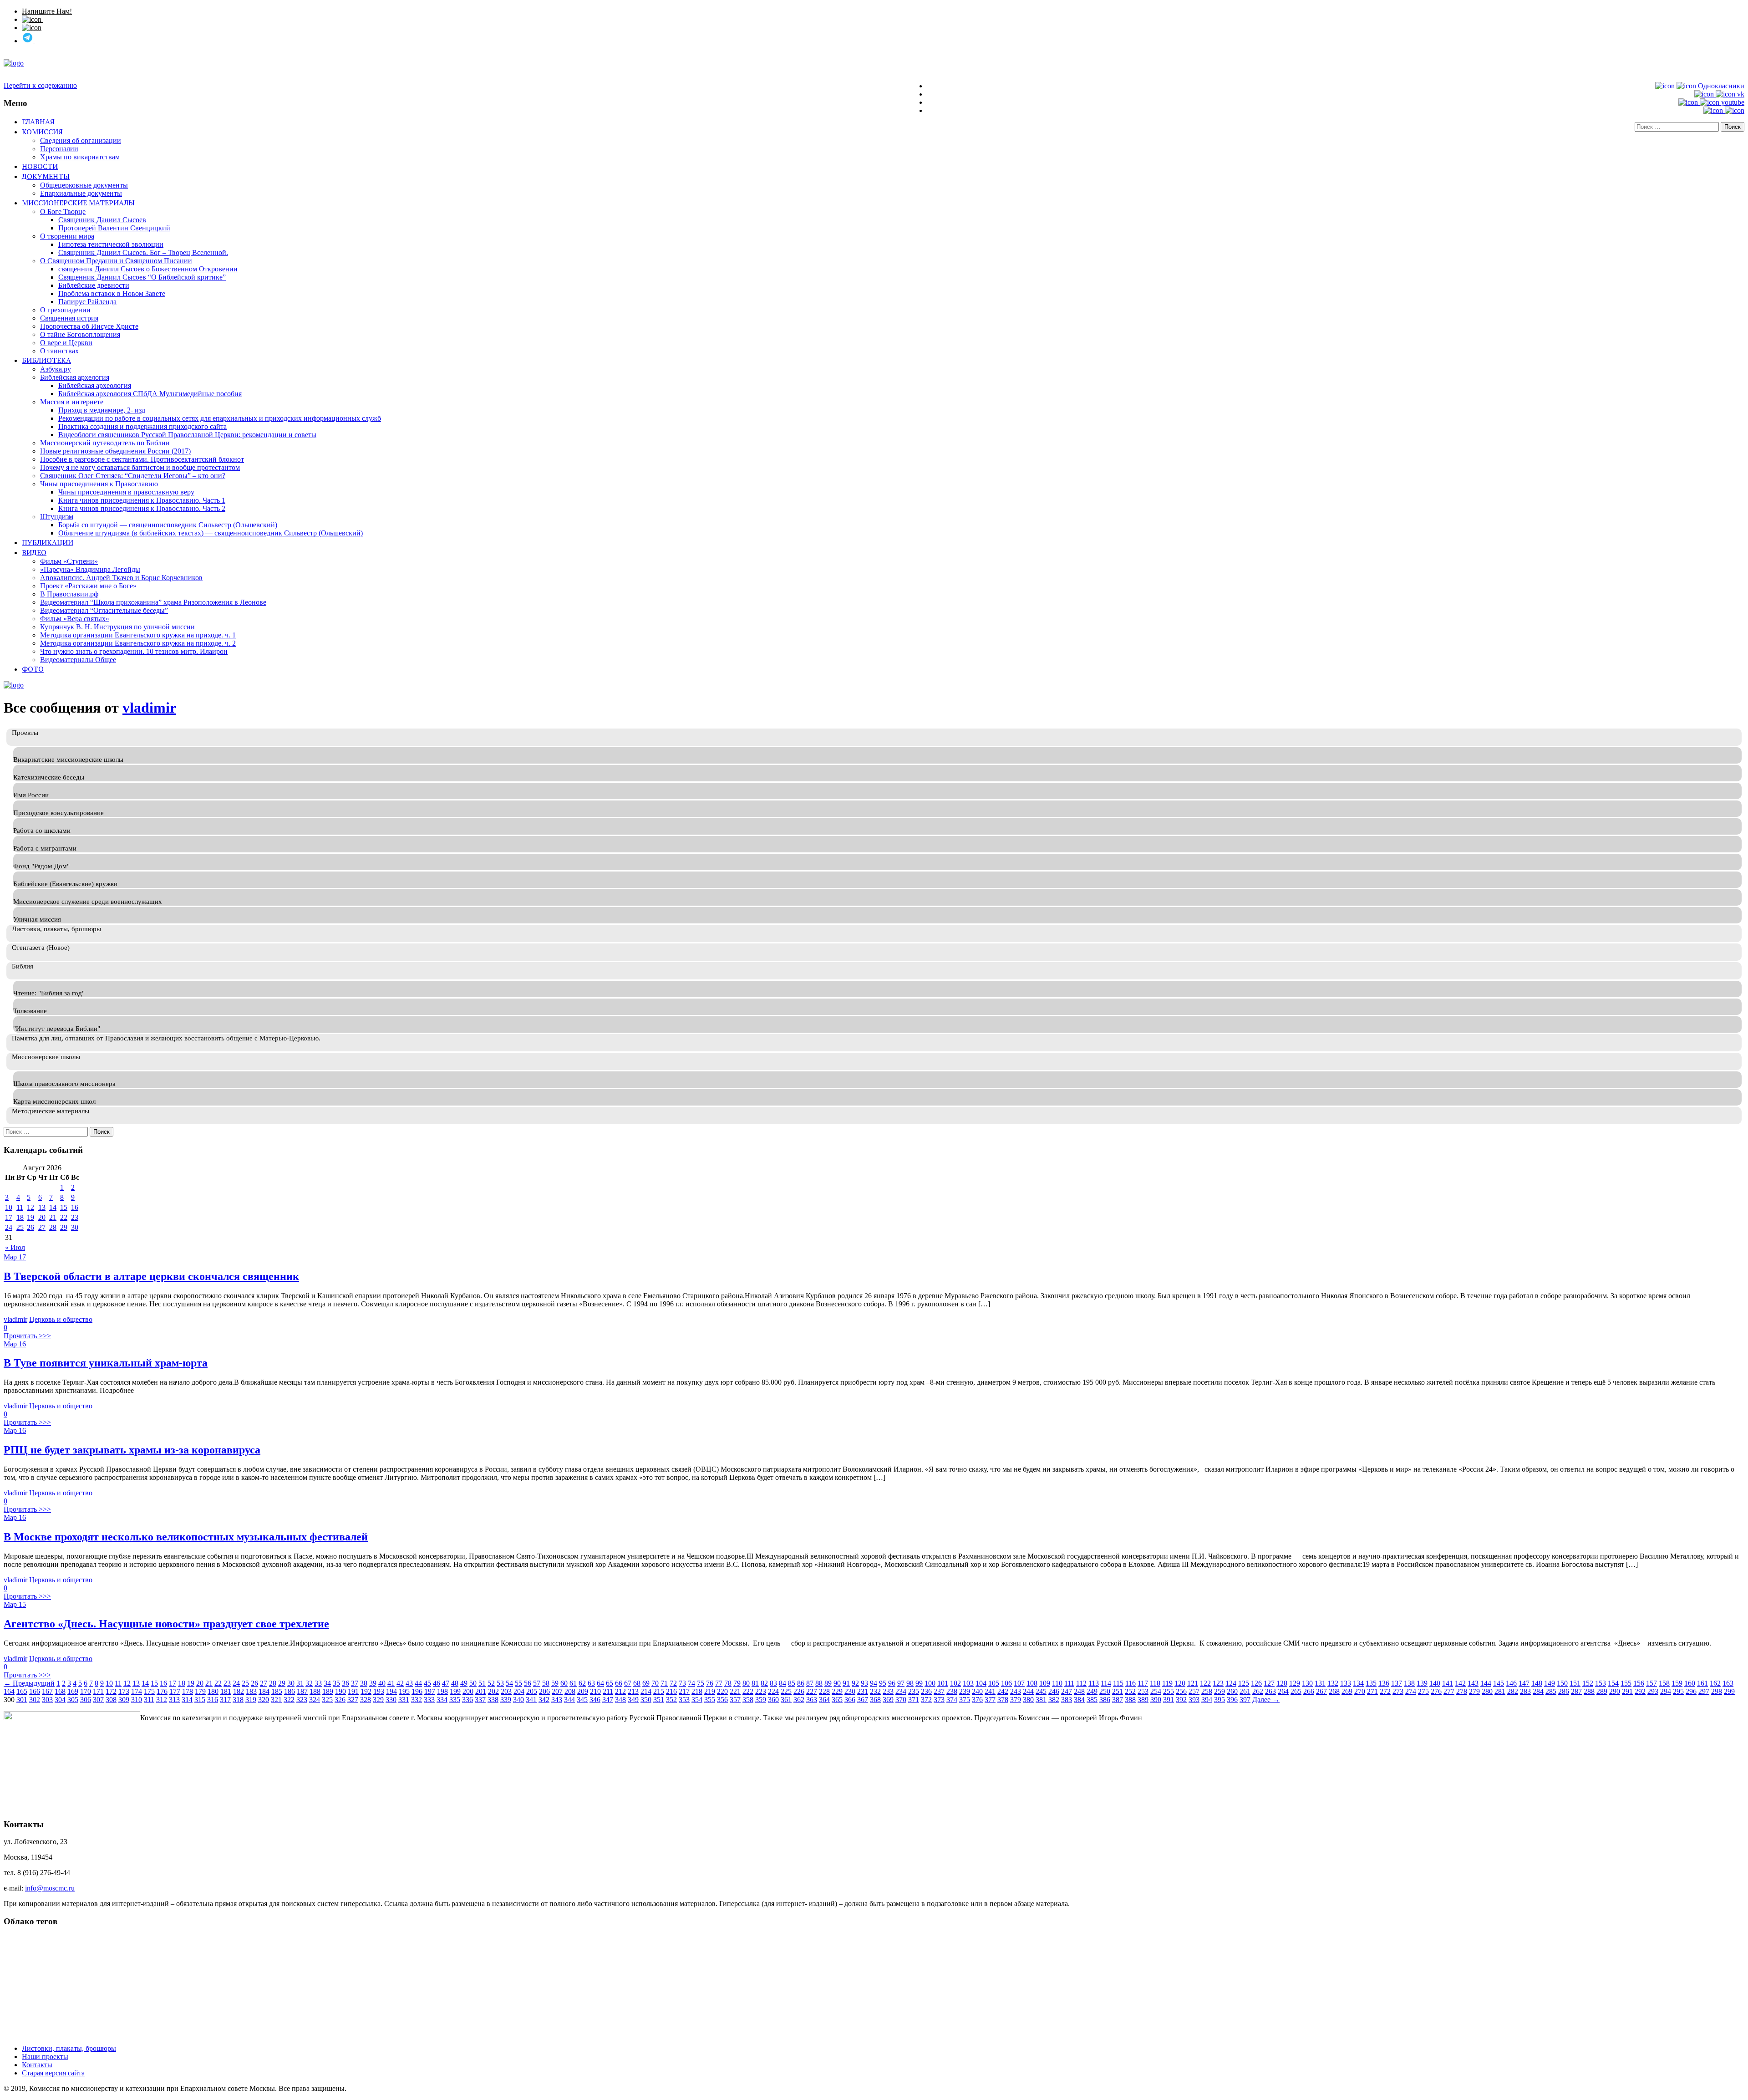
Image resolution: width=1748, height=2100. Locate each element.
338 (493, 1700)
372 (926, 1700)
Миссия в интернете (72, 402)
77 (719, 1683)
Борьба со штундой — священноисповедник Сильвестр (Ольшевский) (168, 525)
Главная (38, 122)
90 (837, 1683)
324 (315, 1700)
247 (1067, 1691)
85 (792, 1683)
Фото (33, 669)
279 (1474, 1691)
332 (417, 1700)
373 (939, 1700)
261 (1245, 1691)
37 (355, 1683)
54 (509, 1683)
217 (684, 1691)
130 (1307, 1683)
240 (977, 1691)
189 (328, 1691)
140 (1435, 1683)
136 (1384, 1683)
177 (175, 1691)
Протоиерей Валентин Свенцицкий (114, 228)
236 (926, 1691)
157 (1651, 1683)
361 (786, 1700)
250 (1105, 1691)
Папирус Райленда (87, 302)
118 (1155, 1683)
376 (977, 1700)
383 (1067, 1700)
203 (506, 1691)
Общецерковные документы (84, 185)
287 (1576, 1691)
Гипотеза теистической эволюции (111, 244)
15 (64, 1207)
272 (1385, 1691)
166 (35, 1691)
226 (799, 1691)
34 (327, 1683)
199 (455, 1691)
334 (442, 1700)
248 (1079, 1691)
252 (1130, 1691)
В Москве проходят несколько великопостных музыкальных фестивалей (186, 1537)
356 (722, 1700)
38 (364, 1683)
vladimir (149, 708)
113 (1094, 1683)
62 (582, 1683)
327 (353, 1700)
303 (47, 1700)
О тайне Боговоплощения (80, 334)
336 (467, 1700)
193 (379, 1691)
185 (277, 1691)
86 (801, 1683)
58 (546, 1683)
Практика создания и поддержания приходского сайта (142, 426)
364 (824, 1700)
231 (863, 1691)
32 (309, 1683)
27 (42, 1227)
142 (1460, 1683)
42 (400, 1683)
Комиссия (42, 132)
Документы (46, 176)
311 (149, 1700)
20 (42, 1217)
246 (1054, 1691)
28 (53, 1227)
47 (446, 1683)
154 (1613, 1683)
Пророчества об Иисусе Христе (89, 326)
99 (919, 1683)
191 (353, 1691)
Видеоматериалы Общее (78, 660)
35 (336, 1683)
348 (620, 1700)
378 (1003, 1700)
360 (773, 1700)
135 (1371, 1683)
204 (519, 1691)
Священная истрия (69, 318)
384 (1079, 1700)
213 (633, 1691)
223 (761, 1691)
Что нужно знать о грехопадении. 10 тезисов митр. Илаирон (134, 651)
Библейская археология (95, 385)
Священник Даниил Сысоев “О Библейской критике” (142, 277)
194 (391, 1691)
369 (888, 1700)
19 (30, 1217)
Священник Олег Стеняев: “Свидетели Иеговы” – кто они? (133, 476)
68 (637, 1683)
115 (1118, 1683)
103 (968, 1683)
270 (1360, 1691)
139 (1422, 1683)
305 (73, 1700)
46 (437, 1683)
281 (1500, 1691)
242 (1003, 1691)
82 (764, 1683)
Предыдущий (29, 1683)
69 (646, 1683)
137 (1397, 1683)
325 (327, 1700)
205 (532, 1691)
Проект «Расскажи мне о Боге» (88, 586)
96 (892, 1683)
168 (60, 1691)
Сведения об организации (81, 140)
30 (75, 1227)
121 (1193, 1683)
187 (302, 1691)
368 (875, 1700)
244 (1028, 1691)
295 (1678, 1691)
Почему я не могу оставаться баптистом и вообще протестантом (140, 467)
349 (633, 1700)
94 (874, 1683)
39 (373, 1683)
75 (701, 1683)
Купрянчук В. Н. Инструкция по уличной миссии (117, 627)
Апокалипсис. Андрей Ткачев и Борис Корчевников (121, 578)
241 (990, 1691)
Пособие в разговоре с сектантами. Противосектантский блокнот (142, 459)
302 (35, 1700)
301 (22, 1700)
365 (837, 1700)
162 (1715, 1683)
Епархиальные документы (81, 193)
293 (1653, 1691)
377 (990, 1700)
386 (1105, 1700)
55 (518, 1683)
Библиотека (46, 360)
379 (1016, 1700)
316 (213, 1700)
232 (875, 1691)
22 (64, 1217)
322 (289, 1700)
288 (1589, 1691)
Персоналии (59, 149)
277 (1449, 1691)
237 (939, 1691)
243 (1016, 1691)
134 (1358, 1683)
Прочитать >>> (27, 1336)
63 (591, 1683)
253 (1143, 1691)
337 (480, 1700)
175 (149, 1691)
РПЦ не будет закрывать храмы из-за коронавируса (132, 1450)
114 (1106, 1683)
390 (1156, 1700)
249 (1092, 1691)
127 (1269, 1683)
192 (366, 1691)
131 (1320, 1683)
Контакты (37, 2065)
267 (1321, 1691)
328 (366, 1700)
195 (404, 1691)
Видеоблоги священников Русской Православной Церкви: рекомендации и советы (187, 435)
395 (1220, 1700)
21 (53, 1217)
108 (1032, 1683)
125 (1244, 1683)
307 (98, 1700)
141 (1448, 1683)
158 (1664, 1683)
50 (473, 1683)
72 (673, 1683)
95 (883, 1683)
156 (1639, 1683)
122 (1205, 1683)
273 (1398, 1691)
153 (1601, 1683)
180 (213, 1691)
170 (86, 1691)
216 (671, 1691)
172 (111, 1691)
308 (111, 1700)
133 (1346, 1683)
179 (200, 1691)
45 (427, 1683)
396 (1232, 1700)
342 (544, 1700)
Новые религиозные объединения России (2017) (115, 451)
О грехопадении (65, 310)
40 (382, 1683)
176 (162, 1691)
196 (417, 1691)
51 (482, 1683)
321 (276, 1700)
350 (646, 1700)
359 (761, 1700)
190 (340, 1691)
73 (682, 1683)
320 (264, 1700)
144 (1486, 1683)
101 (943, 1683)
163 (1728, 1683)
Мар (11, 1257)
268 (1334, 1691)
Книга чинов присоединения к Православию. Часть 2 (142, 508)
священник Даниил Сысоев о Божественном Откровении (148, 269)
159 (1677, 1683)
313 (174, 1700)
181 (226, 1691)
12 (30, 1207)
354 (697, 1700)
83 (773, 1683)
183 (251, 1691)
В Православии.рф (69, 594)
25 (20, 1227)
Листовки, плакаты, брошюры (69, 2048)
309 (124, 1700)
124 (1231, 1683)
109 (1045, 1683)
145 (1499, 1683)
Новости (40, 166)
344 (569, 1700)
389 (1143, 1700)
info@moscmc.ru (50, 1888)
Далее (1266, 1700)
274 (1411, 1691)
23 (75, 1217)
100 (930, 1683)
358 (748, 1700)
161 (1702, 1683)
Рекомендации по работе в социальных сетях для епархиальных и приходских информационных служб (220, 418)
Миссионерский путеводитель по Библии (105, 443)
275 (1423, 1691)
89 (828, 1683)
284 (1538, 1691)
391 (1169, 1700)
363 (812, 1700)
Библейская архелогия (75, 377)
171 (98, 1691)
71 (664, 1683)
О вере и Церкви (66, 343)
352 (671, 1700)
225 (786, 1691)
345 (582, 1700)
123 (1218, 1683)
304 (60, 1700)
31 (300, 1683)
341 (531, 1700)
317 (225, 1700)
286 (1564, 1691)
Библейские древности (94, 285)
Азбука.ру (56, 369)
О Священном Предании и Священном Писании (116, 261)
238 (952, 1691)
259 (1220, 1691)
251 (1118, 1691)
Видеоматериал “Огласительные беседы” (104, 610)
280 (1487, 1691)
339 (506, 1700)
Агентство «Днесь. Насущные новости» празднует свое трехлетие (166, 1624)
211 (608, 1691)
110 (1057, 1683)
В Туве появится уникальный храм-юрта (106, 1363)
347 (608, 1700)
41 (391, 1683)
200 (468, 1691)
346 (595, 1700)
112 (1081, 1683)
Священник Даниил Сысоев (102, 220)
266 (1309, 1691)
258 (1207, 1691)
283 (1525, 1691)
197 (430, 1691)
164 (9, 1691)
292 (1640, 1691)
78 (728, 1683)
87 (810, 1683)
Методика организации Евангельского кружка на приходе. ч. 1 (138, 635)
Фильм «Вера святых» (75, 619)
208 (570, 1691)
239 (965, 1691)
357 (735, 1700)
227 (812, 1691)
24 (9, 1227)
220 (722, 1691)
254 (1156, 1691)
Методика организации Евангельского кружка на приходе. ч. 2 (138, 643)
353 (684, 1700)
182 (239, 1691)
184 (264, 1691)
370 (901, 1700)
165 (22, 1691)
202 (493, 1691)
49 (464, 1683)
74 (691, 1683)
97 (901, 1683)
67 (628, 1683)
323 (302, 1700)
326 (340, 1700)
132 (1333, 1683)
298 (1717, 1691)
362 (799, 1700)
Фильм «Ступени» (69, 561)
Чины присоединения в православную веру (126, 492)
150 (1562, 1683)
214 (646, 1691)
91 (846, 1683)
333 (429, 1700)
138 (1409, 1683)
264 (1283, 1691)
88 (819, 1683)
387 (1118, 1700)
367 (863, 1700)
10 (9, 1207)
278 (1462, 1691)
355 (710, 1700)
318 (238, 1700)
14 (53, 1207)
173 (124, 1691)
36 (346, 1683)
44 (418, 1683)
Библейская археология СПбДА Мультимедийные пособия (150, 394)
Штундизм (57, 517)
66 (619, 1683)
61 (573, 1683)
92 (855, 1683)
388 (1130, 1700)
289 (1602, 1691)
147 (1524, 1683)
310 (137, 1700)
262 (1258, 1691)
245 (1041, 1691)
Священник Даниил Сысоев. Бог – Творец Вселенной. (143, 252)
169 (73, 1691)
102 (955, 1683)
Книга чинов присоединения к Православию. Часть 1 (142, 500)
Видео (34, 552)
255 (1169, 1691)
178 (188, 1691)
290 (1615, 1691)
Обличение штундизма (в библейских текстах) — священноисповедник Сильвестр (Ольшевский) (211, 533)
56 (528, 1683)
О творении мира (67, 236)
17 (9, 1217)
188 (315, 1691)
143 (1473, 1683)
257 (1194, 1691)
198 (442, 1691)
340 (518, 1700)
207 (557, 1691)
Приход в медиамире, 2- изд (102, 410)
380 (1028, 1700)
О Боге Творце (63, 212)
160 (1690, 1683)
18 (20, 1217)
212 (620, 1691)
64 (600, 1683)
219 (710, 1691)
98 (910, 1683)
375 (965, 1700)
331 (404, 1700)
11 (20, 1207)
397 (1245, 1700)
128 (1282, 1683)
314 (187, 1700)
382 (1054, 1700)
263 (1270, 1691)
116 (1131, 1683)
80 (746, 1683)
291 (1627, 1691)
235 (914, 1691)
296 (1691, 1691)
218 (697, 1691)
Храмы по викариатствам (80, 157)
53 (500, 1683)
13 (42, 1207)
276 (1436, 1691)
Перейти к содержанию (40, 85)
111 (1069, 1683)
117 (1143, 1683)
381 (1041, 1700)
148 (1537, 1683)
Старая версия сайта (53, 2073)
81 (755, 1683)
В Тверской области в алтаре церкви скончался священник (151, 1276)
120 (1180, 1683)
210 (595, 1691)
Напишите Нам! (47, 11)
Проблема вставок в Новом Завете (112, 293)
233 (888, 1691)
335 (455, 1700)
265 (1296, 1691)
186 (290, 1691)
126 (1256, 1683)
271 (1372, 1691)
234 (901, 1691)
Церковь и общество (61, 1319)
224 (773, 1691)
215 (659, 1691)
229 (837, 1691)
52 (491, 1683)
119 (1167, 1683)
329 (378, 1700)
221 (735, 1691)
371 (914, 1700)
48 (455, 1683)
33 (318, 1683)
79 (737, 1683)
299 (1729, 1691)
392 (1181, 1700)
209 (583, 1691)
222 (748, 1691)
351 (659, 1700)
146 (1511, 1683)
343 (557, 1700)
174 (137, 1691)
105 (994, 1683)
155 (1626, 1683)
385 (1092, 1700)
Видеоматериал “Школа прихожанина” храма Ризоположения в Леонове (153, 602)
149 (1550, 1683)
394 (1207, 1700)
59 (555, 1683)
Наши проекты (45, 2057)
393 (1194, 1700)
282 (1513, 1691)
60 (564, 1683)
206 (544, 1691)
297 (1704, 1691)
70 (655, 1683)
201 (481, 1691)
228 (824, 1691)
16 (75, 1207)
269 (1347, 1691)
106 (1006, 1683)
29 (64, 1227)
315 (200, 1700)
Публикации (48, 542)
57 (537, 1683)
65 (610, 1683)
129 (1295, 1683)
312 (162, 1700)
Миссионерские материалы (78, 203)
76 (710, 1683)
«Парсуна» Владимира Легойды (90, 569)
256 (1181, 1691)
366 (850, 1700)
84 (783, 1683)
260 (1232, 1691)
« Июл (15, 1247)
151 (1575, 1683)
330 (391, 1700)
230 (850, 1691)
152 (1588, 1683)
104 (981, 1683)
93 (864, 1683)
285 (1551, 1691)
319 (251, 1700)
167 (47, 1691)
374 (952, 1700)
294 (1666, 1691)
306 (86, 1700)
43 (409, 1683)
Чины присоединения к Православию (99, 484)
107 (1019, 1683)
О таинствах (59, 351)
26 (30, 1227)
